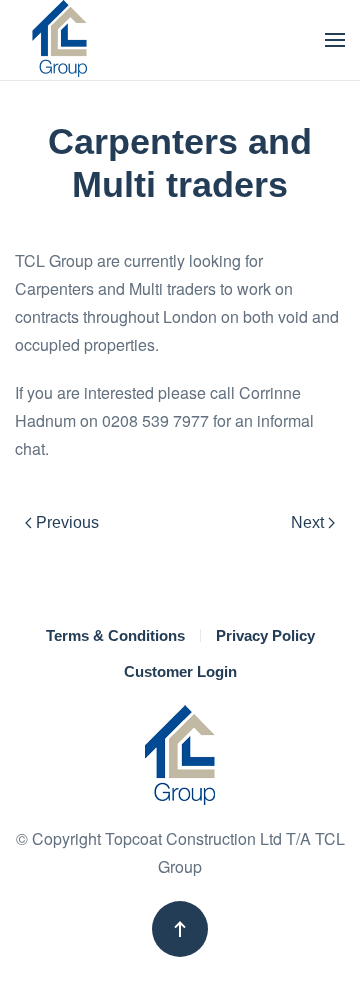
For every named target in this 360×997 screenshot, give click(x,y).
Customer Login (180, 671)
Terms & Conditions (115, 635)
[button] (335, 40)
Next (307, 522)
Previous (67, 522)
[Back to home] (60, 40)
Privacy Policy (265, 635)
